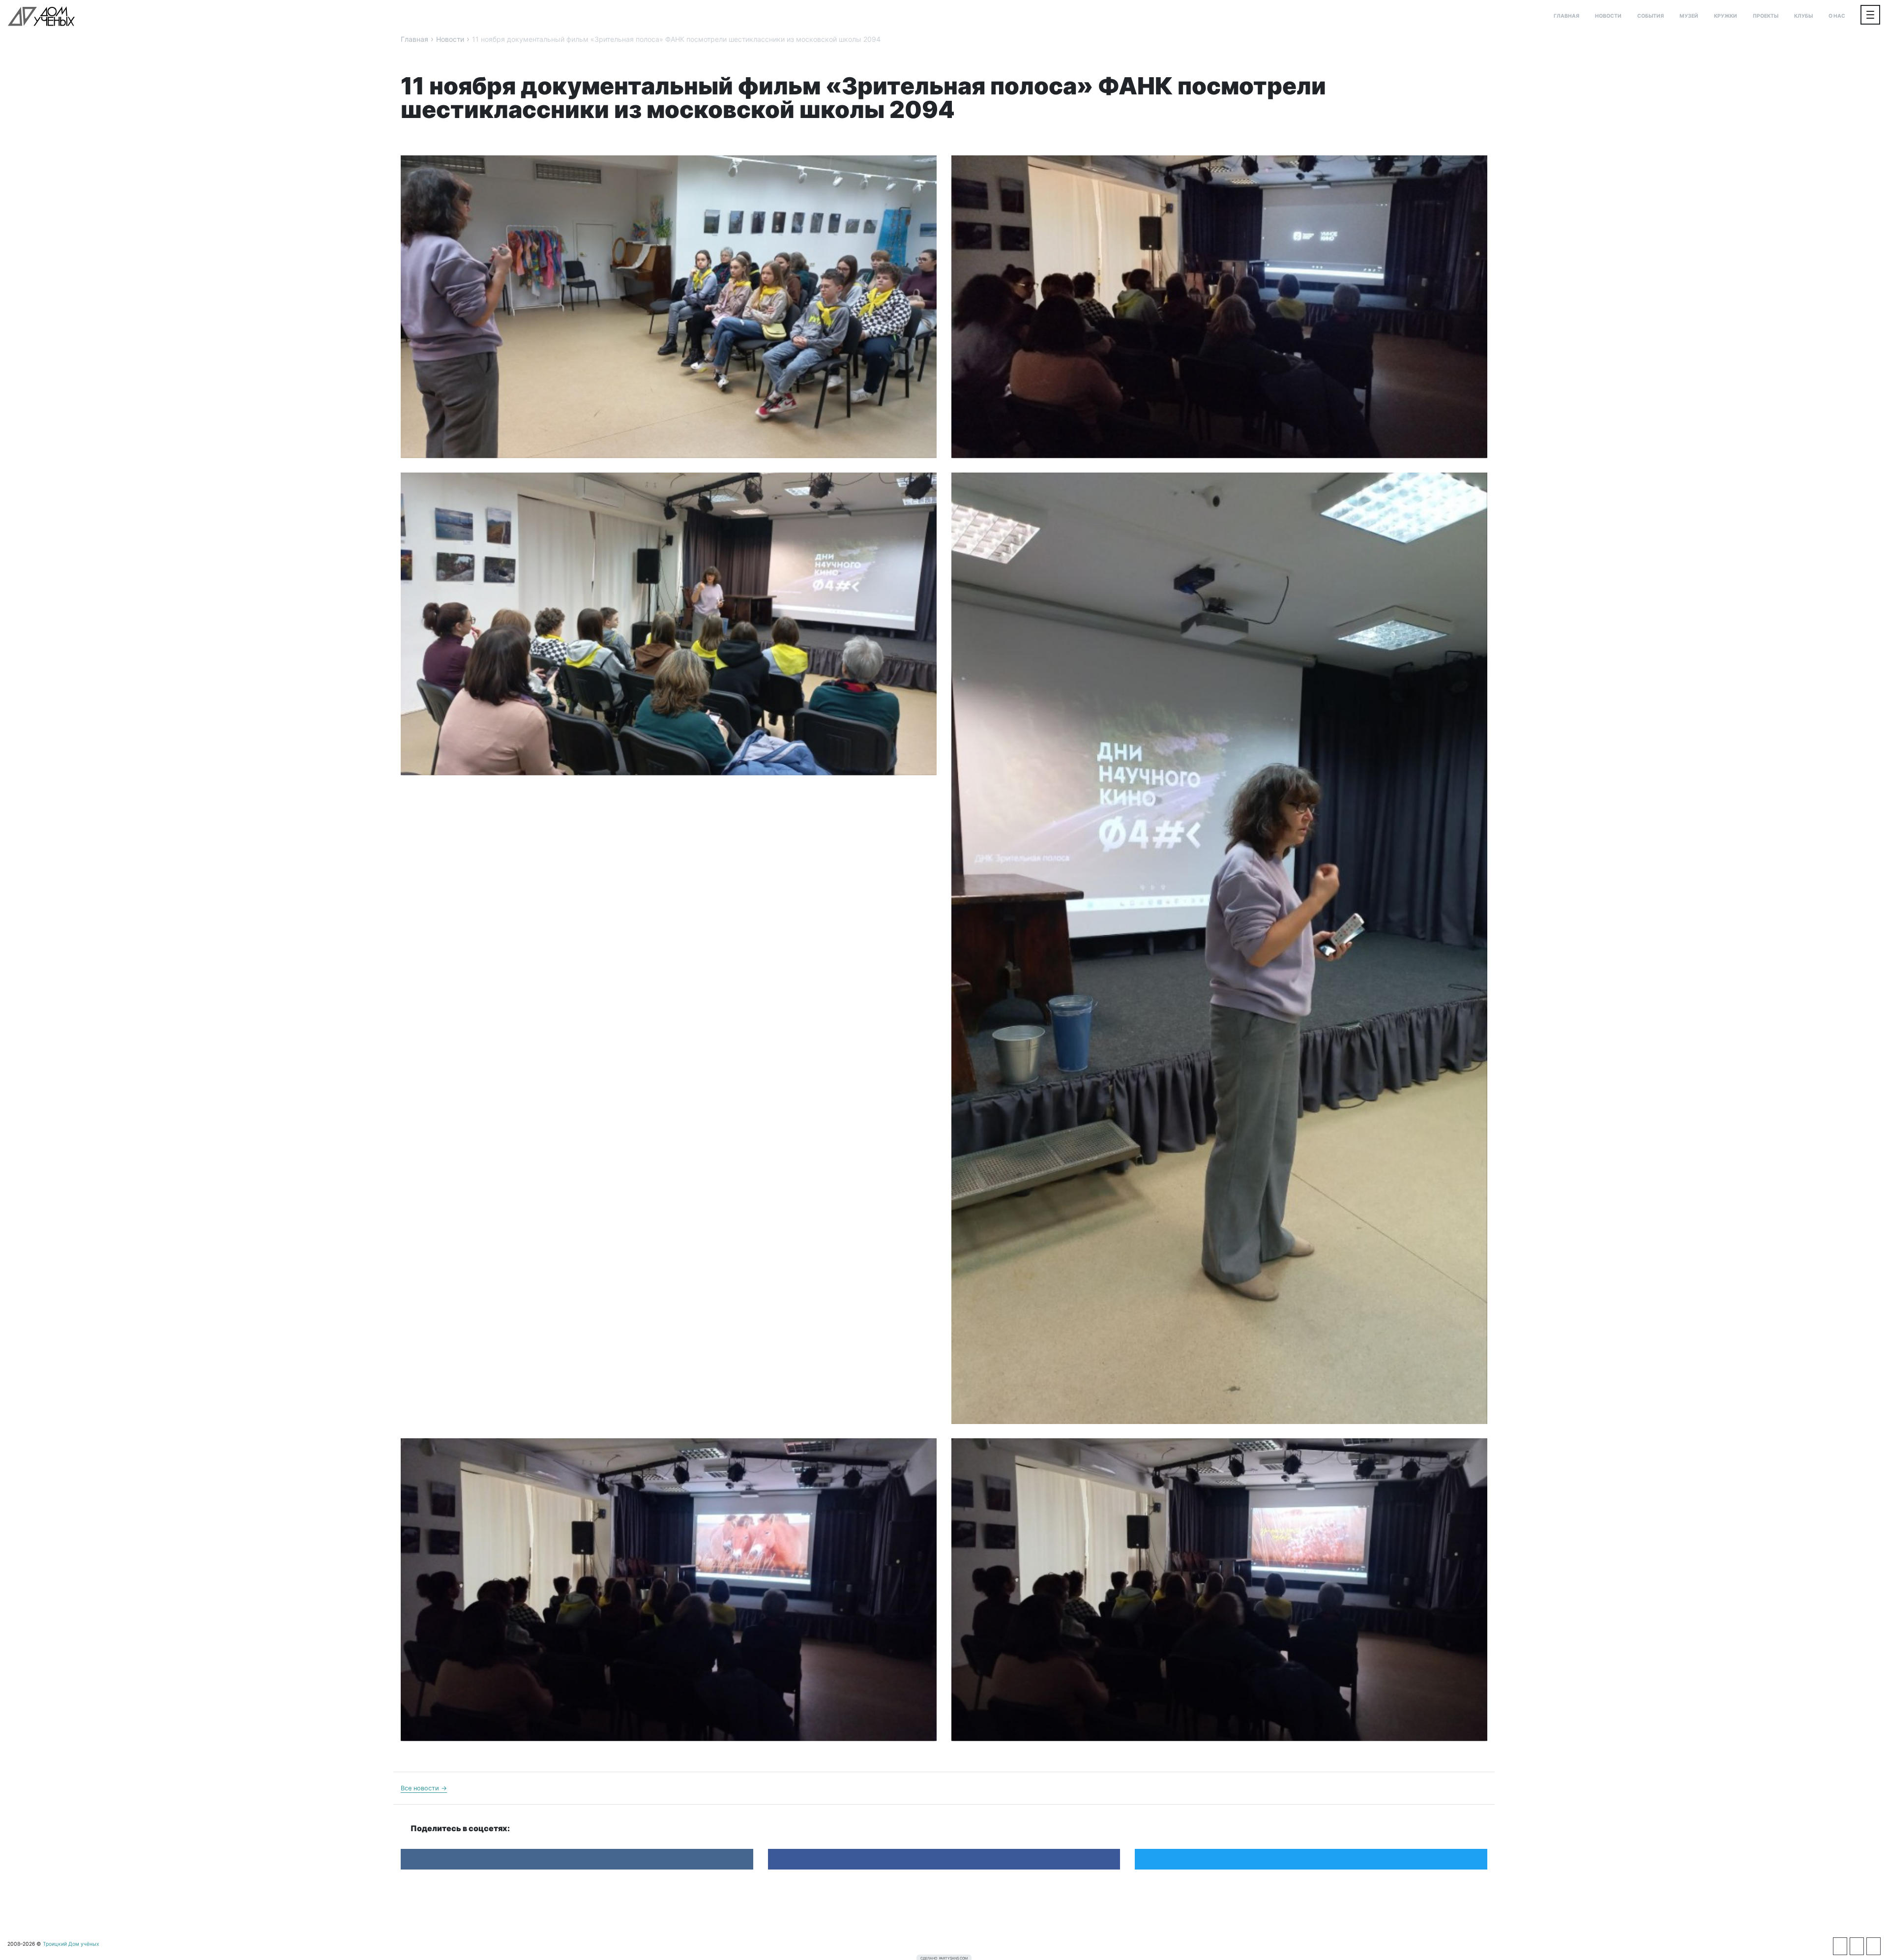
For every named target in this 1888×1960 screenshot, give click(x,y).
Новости (1608, 16)
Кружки (1726, 16)
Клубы (1803, 16)
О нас (1837, 16)
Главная (1566, 16)
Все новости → (424, 1788)
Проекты (1766, 16)
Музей (1689, 16)
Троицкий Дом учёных (41, 16)
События (1651, 16)
